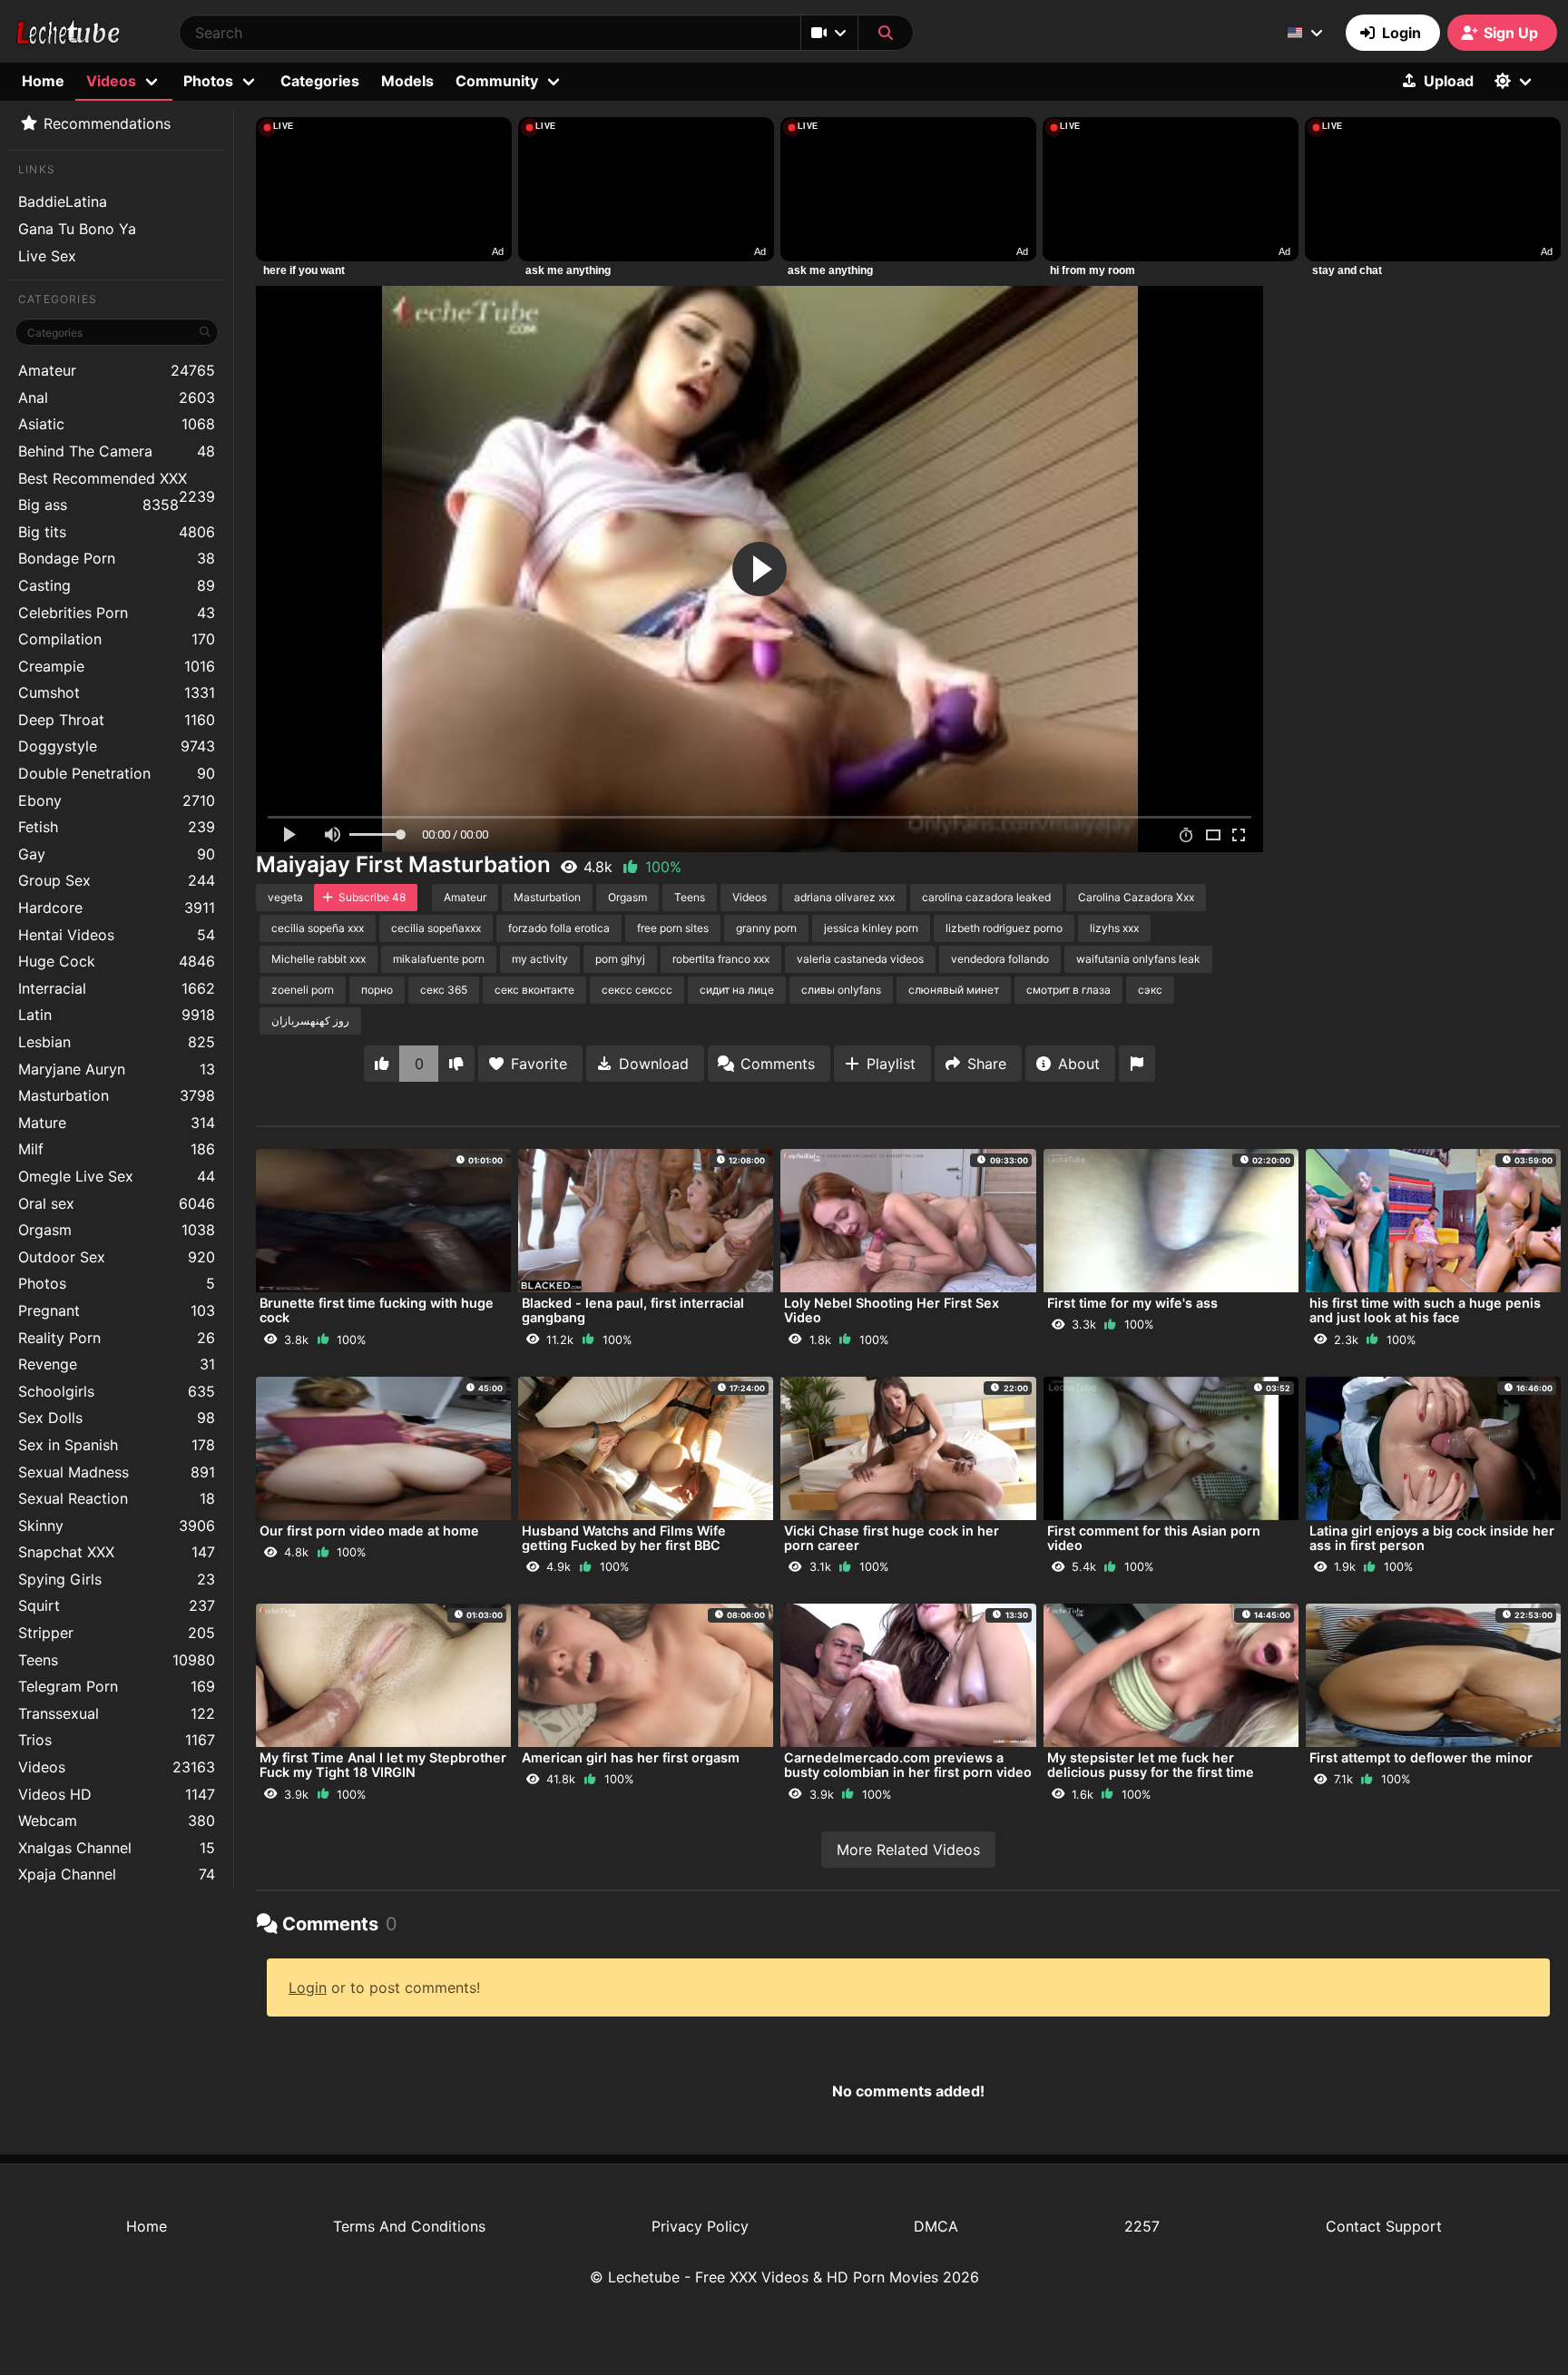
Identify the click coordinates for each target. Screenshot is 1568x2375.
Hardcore (117, 908)
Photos (117, 1283)
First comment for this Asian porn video (1154, 1538)
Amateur (117, 370)
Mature (117, 1123)
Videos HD (117, 1794)
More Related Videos (908, 1850)
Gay (117, 854)
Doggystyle (117, 746)
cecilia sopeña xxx (318, 928)
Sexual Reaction (117, 1498)
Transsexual (117, 1713)
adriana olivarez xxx (844, 897)
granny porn (766, 928)
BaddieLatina (63, 201)
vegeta (285, 897)
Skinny (117, 1526)
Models (407, 81)
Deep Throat (117, 720)
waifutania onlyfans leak (1138, 959)
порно (377, 990)
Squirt (117, 1605)
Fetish (117, 827)
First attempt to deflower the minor (1421, 1757)
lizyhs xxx (1114, 928)
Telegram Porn (117, 1686)
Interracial (117, 988)
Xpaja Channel (117, 1874)
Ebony (117, 800)
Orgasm (117, 1230)
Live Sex (47, 256)
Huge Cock (117, 961)
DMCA (936, 2226)
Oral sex (117, 1203)
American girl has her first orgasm (631, 1757)
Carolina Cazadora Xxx (1136, 897)
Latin (117, 1015)
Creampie (117, 666)
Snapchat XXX (117, 1552)
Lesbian (117, 1042)
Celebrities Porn (117, 613)
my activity (540, 959)
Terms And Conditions (409, 2226)
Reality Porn (117, 1338)
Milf (117, 1149)
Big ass (98, 505)
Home (43, 81)
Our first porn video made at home (369, 1531)
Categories (320, 81)
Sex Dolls (117, 1418)
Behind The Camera (117, 451)
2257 (1142, 2226)
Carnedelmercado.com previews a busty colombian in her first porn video (908, 1765)
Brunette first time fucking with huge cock (377, 1310)
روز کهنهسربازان (310, 1021)
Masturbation (117, 1095)
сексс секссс (637, 990)
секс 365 (444, 990)
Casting (117, 585)
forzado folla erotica (559, 928)
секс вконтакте (534, 990)
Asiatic (117, 424)
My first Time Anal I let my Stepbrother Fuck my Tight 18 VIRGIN (383, 1765)
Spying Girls (117, 1579)
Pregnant (117, 1310)
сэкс (1150, 990)
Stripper (117, 1633)
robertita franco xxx (721, 959)
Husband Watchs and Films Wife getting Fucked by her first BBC (624, 1538)
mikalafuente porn (439, 959)
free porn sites (673, 928)
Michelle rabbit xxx (318, 959)
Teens (117, 1660)
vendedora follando (1000, 959)
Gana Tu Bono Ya (77, 229)
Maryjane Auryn (117, 1069)
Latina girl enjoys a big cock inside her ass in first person (1432, 1538)
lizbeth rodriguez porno (1004, 928)
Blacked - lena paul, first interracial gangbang (633, 1310)
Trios (117, 1740)
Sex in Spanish (117, 1445)
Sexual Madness (117, 1472)
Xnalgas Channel (117, 1848)
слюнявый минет (954, 990)
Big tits (117, 532)
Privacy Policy (700, 2226)
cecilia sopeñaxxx (436, 928)
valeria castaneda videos (860, 959)
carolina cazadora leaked (986, 897)
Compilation (117, 639)
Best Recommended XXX (117, 481)
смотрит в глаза (1068, 990)
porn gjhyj (620, 959)
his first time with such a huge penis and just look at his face (1425, 1310)
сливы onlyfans (841, 990)
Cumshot (117, 692)
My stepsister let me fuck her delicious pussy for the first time (1151, 1765)
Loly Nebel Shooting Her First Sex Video (892, 1310)
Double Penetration (117, 773)
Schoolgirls (117, 1391)
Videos (117, 1767)
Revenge (117, 1364)
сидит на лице (737, 990)
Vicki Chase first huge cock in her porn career (892, 1538)
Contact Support (1384, 2226)
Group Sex (117, 880)
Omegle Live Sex (117, 1176)
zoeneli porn (303, 990)
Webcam (117, 1821)
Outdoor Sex (117, 1257)
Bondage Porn (117, 558)
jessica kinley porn (871, 928)
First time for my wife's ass (1132, 1303)
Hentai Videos (117, 935)
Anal (117, 397)
